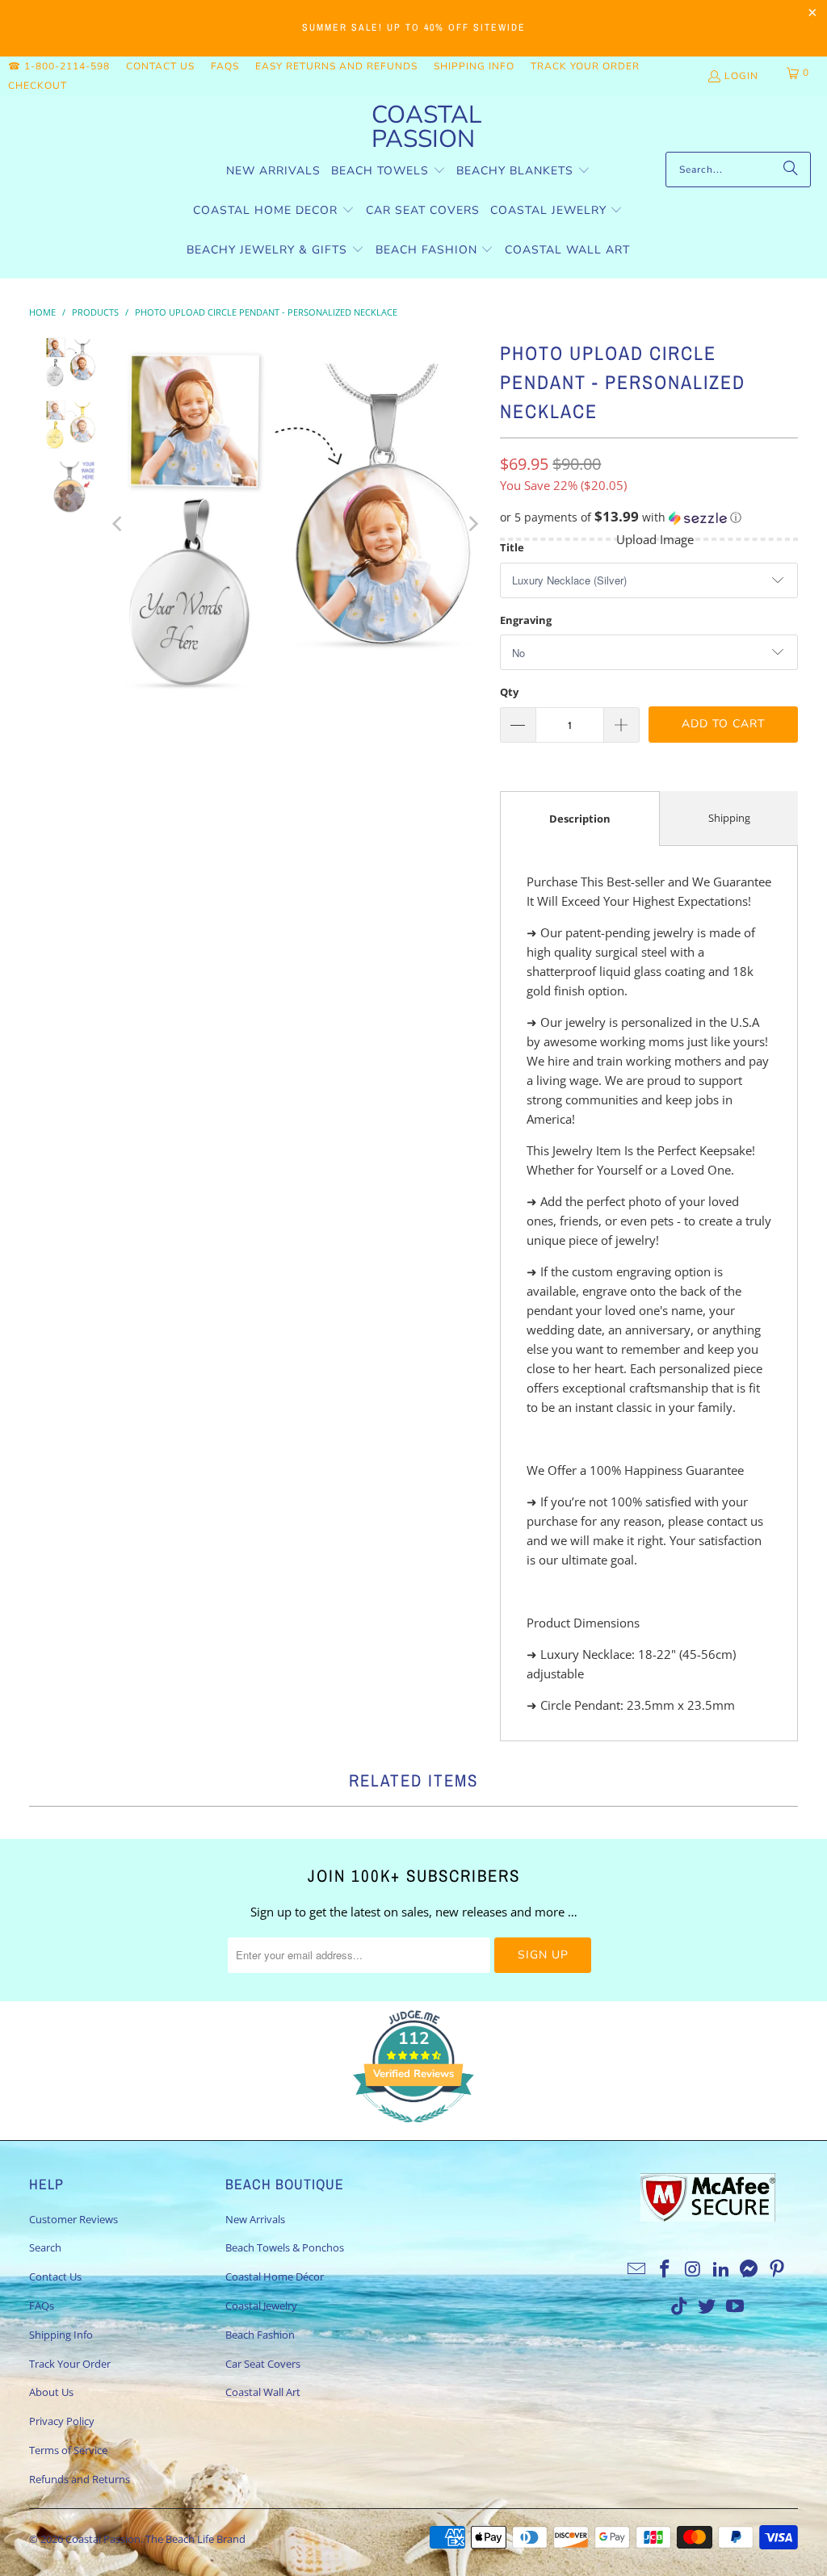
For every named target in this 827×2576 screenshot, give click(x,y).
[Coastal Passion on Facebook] (665, 2269)
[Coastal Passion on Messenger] (749, 2269)
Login (741, 76)
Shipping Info (474, 66)
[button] (388, 172)
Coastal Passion (103, 2539)
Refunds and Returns (80, 2479)
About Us (51, 2392)
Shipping (729, 818)
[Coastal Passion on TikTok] (679, 2306)
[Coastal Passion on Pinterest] (778, 2269)
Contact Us (160, 66)
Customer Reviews (73, 2219)
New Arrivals (255, 2219)
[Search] (791, 170)
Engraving (526, 620)
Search (45, 2247)
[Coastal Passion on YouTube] (736, 2306)
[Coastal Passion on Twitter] (707, 2306)
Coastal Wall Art (263, 2392)
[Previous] (118, 524)
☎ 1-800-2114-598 (59, 66)
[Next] (472, 524)
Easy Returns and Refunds (336, 66)
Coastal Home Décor (275, 2277)
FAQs (225, 66)
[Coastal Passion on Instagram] (694, 2269)
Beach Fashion (260, 2335)
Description (580, 819)
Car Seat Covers (263, 2364)
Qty (509, 692)
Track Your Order (585, 66)
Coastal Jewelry (261, 2306)
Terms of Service (68, 2450)
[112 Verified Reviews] (413, 2130)
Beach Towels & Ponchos (285, 2247)
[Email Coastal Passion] (637, 2269)
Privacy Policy (62, 2421)
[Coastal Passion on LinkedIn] (721, 2269)
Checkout (38, 86)
